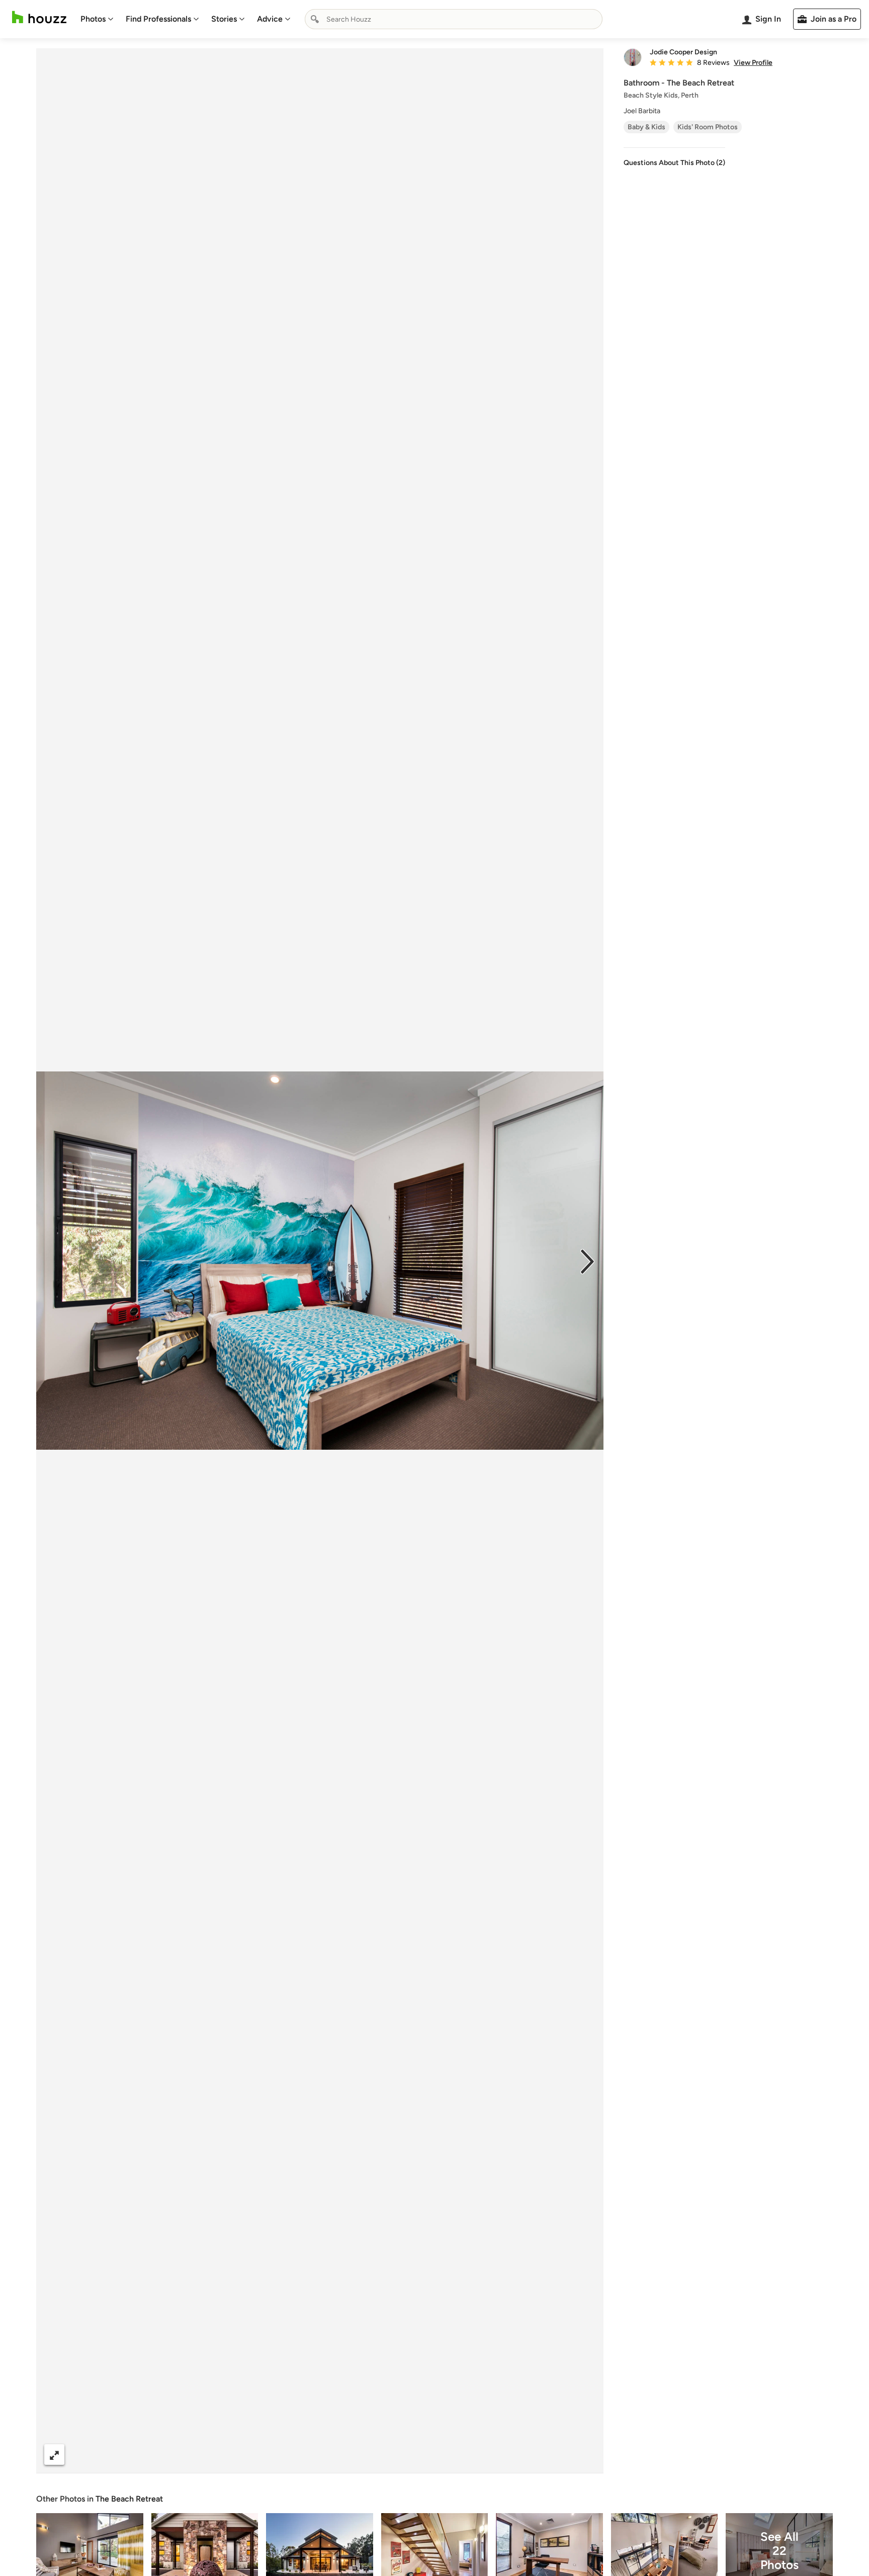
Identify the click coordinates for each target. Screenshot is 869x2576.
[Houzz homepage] (39, 17)
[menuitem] (97, 19)
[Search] (315, 19)
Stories (224, 19)
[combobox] (454, 19)
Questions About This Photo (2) (674, 163)
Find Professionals (158, 19)
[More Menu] (585, 2455)
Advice (270, 19)
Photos (93, 19)
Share (301, 2455)
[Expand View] (54, 2455)
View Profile (753, 63)
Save (353, 2455)
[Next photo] (587, 1261)
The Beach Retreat (129, 2499)
